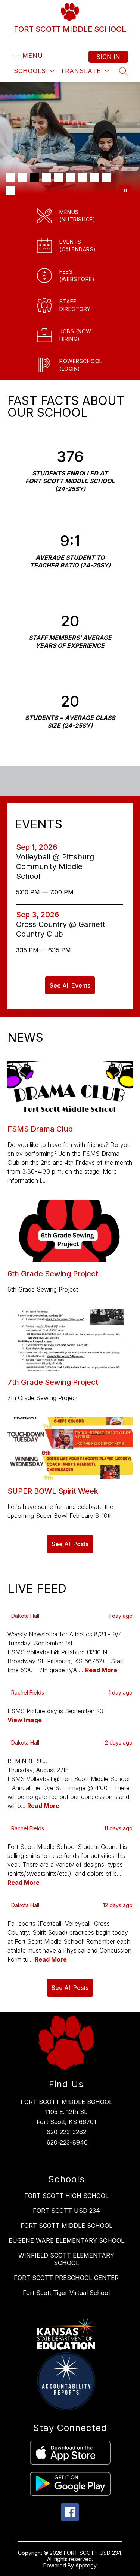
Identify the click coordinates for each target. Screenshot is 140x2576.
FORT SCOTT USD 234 (66, 2211)
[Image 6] (70, 177)
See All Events (70, 985)
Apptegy (86, 2565)
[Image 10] (10, 191)
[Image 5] (58, 177)
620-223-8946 (67, 2142)
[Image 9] (106, 177)
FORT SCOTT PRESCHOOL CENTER (66, 2278)
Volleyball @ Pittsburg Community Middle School (55, 867)
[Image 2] (22, 177)
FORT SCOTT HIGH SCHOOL (66, 2196)
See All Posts (70, 1544)
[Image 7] (82, 177)
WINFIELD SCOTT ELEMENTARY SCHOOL (66, 2259)
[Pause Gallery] (125, 191)
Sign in (108, 57)
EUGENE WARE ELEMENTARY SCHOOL (66, 2240)
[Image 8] (94, 177)
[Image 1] (10, 177)
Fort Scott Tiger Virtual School (66, 2293)
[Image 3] (34, 177)
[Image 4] (46, 177)
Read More (101, 1670)
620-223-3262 (66, 2132)
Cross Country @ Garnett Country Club (61, 929)
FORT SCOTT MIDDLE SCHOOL (66, 2226)
